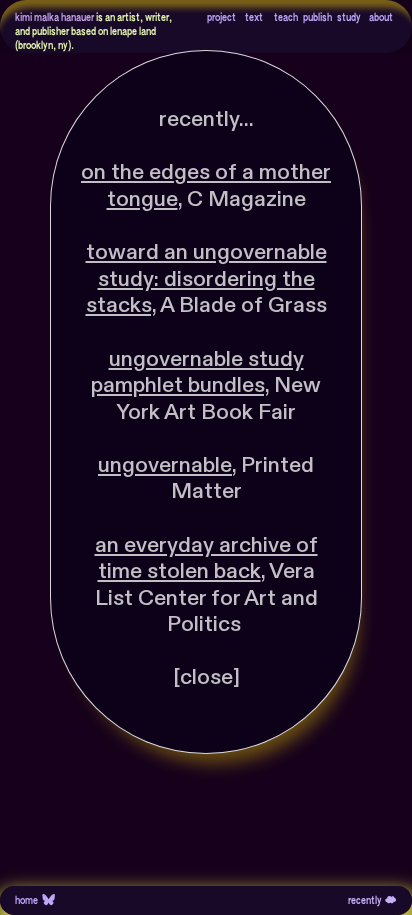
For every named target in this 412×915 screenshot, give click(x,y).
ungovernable (165, 465)
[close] (206, 677)
